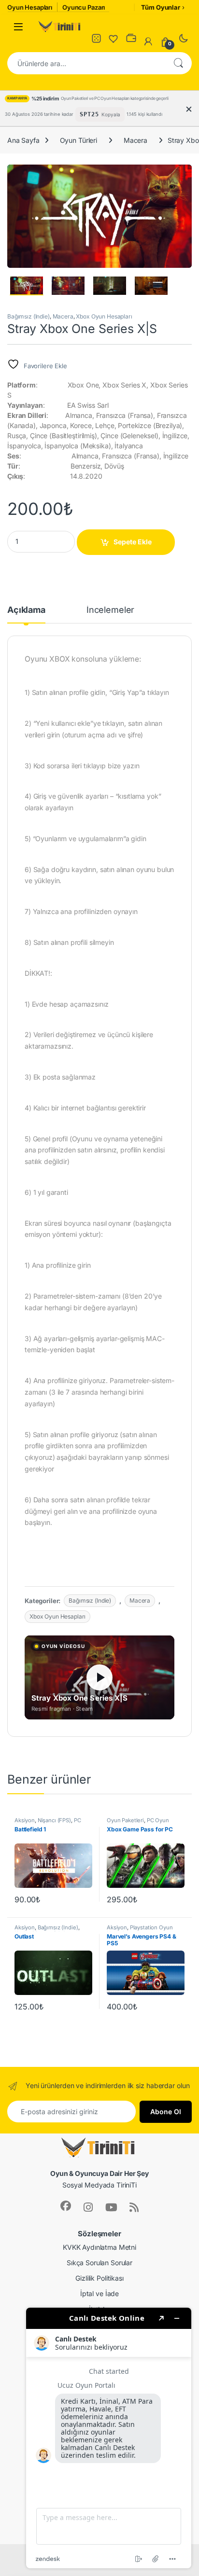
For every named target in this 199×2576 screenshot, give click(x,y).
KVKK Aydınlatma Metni (99, 2247)
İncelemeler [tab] (110, 610)
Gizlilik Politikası (99, 2278)
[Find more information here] (109, 2438)
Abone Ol (166, 2112)
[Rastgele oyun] (96, 41)
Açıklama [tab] (26, 610)
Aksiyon (25, 1820)
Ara (178, 63)
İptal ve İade (99, 2293)
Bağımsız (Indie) (28, 316)
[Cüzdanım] (131, 41)
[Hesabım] (148, 42)
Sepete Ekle (133, 542)
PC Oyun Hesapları (48, 1823)
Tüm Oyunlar (160, 7)
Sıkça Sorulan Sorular (99, 2263)
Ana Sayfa (23, 140)
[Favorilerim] (114, 41)
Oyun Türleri (78, 140)
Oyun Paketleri (125, 1820)
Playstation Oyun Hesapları (140, 1930)
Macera (135, 140)
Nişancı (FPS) (54, 1820)
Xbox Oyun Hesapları (104, 316)
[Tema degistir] (183, 41)
